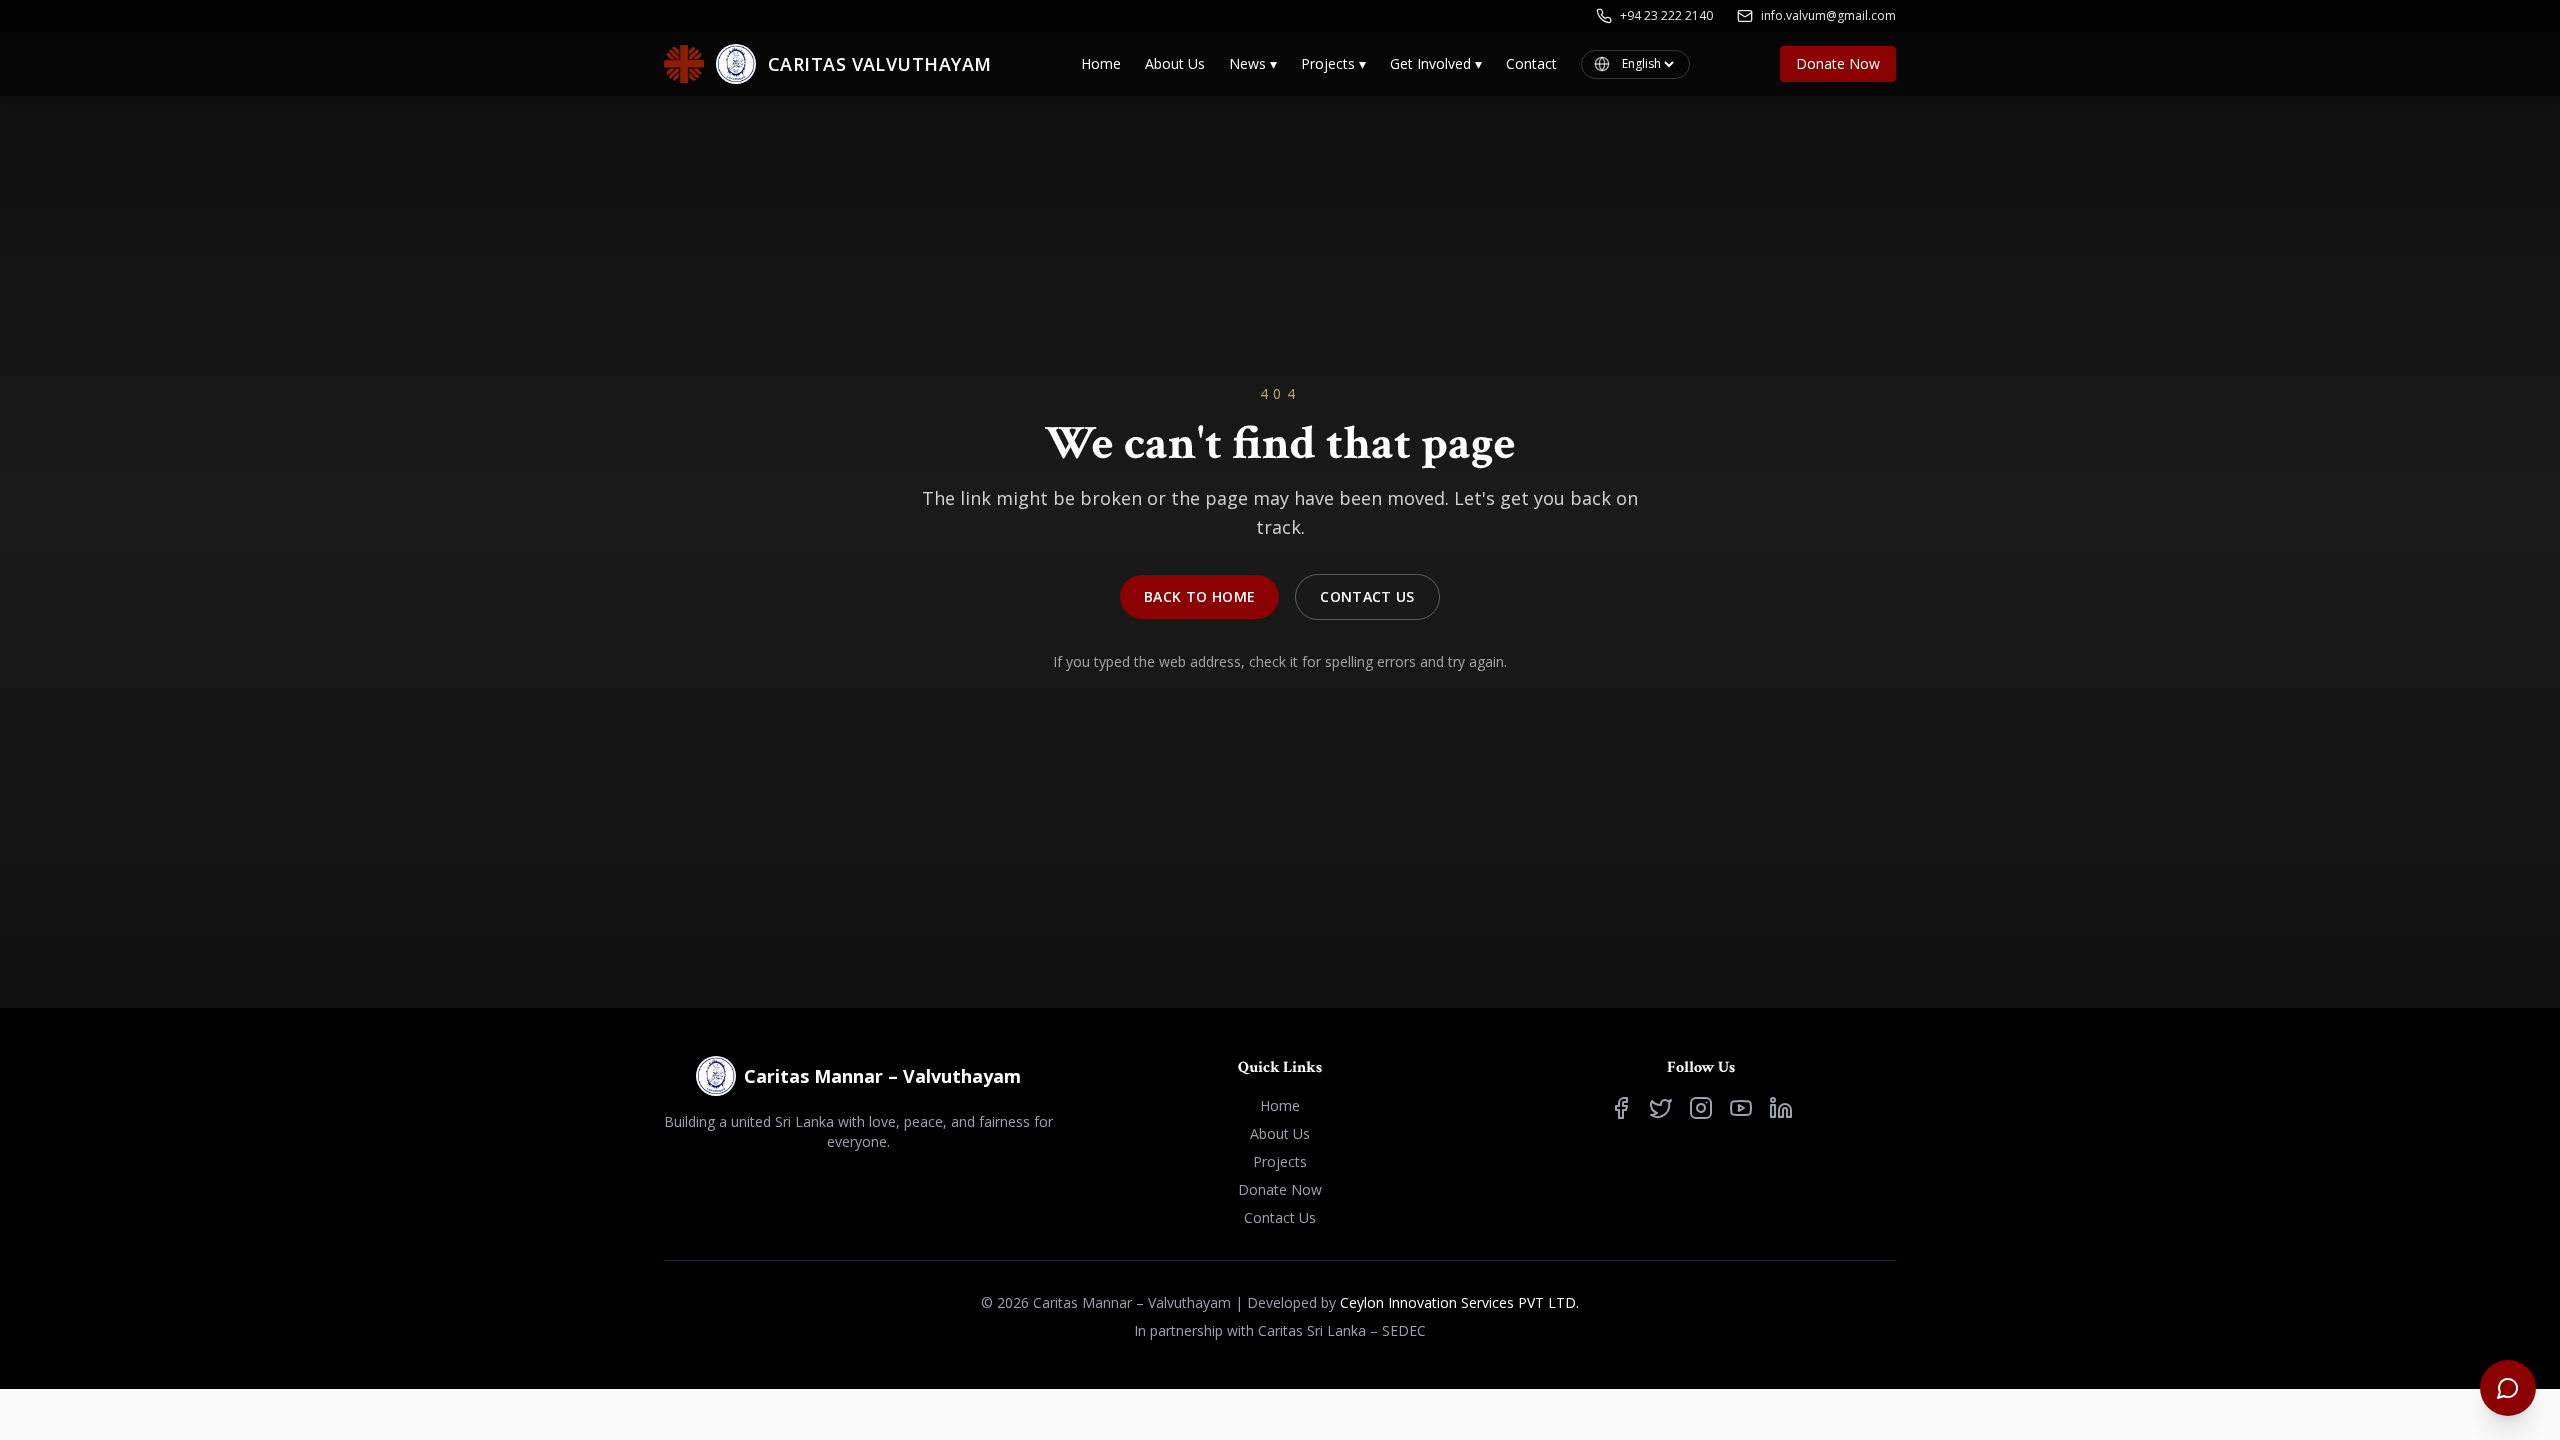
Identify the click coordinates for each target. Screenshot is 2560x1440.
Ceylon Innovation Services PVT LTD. (1459, 1302)
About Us (1175, 63)
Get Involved (1436, 63)
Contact (1531, 63)
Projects (1333, 63)
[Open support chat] (2508, 1388)
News (1253, 63)
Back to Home (1199, 596)
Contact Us (1367, 596)
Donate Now (1838, 63)
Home (1101, 63)
